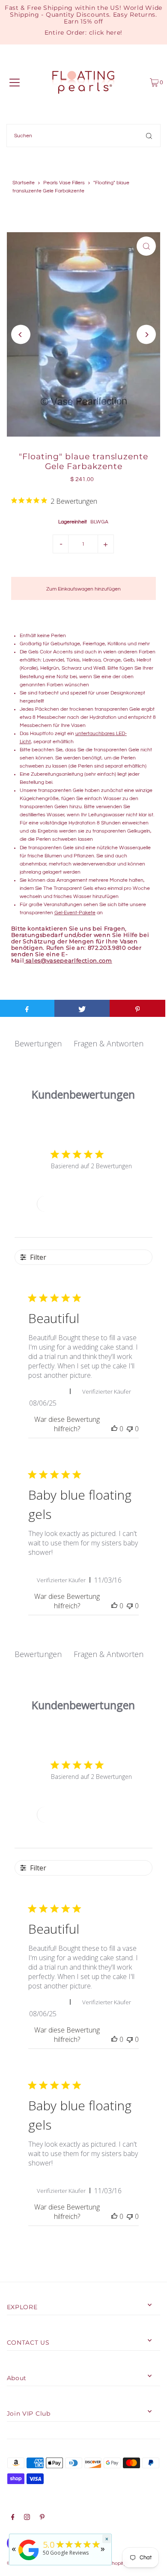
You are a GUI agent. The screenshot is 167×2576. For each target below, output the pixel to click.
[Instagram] (27, 2518)
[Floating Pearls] (29, 2561)
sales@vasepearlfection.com (69, 961)
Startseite (24, 183)
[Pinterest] (42, 2518)
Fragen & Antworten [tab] (109, 1043)
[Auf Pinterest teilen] (137, 1008)
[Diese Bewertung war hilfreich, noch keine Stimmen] (114, 1429)
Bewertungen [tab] (38, 1043)
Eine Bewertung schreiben (83, 1204)
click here (105, 32)
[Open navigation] (15, 83)
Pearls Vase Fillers (64, 183)
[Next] (146, 335)
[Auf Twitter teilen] (82, 1008)
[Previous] (21, 335)
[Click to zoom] (146, 246)
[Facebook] (13, 2518)
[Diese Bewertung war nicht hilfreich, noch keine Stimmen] (130, 1429)
